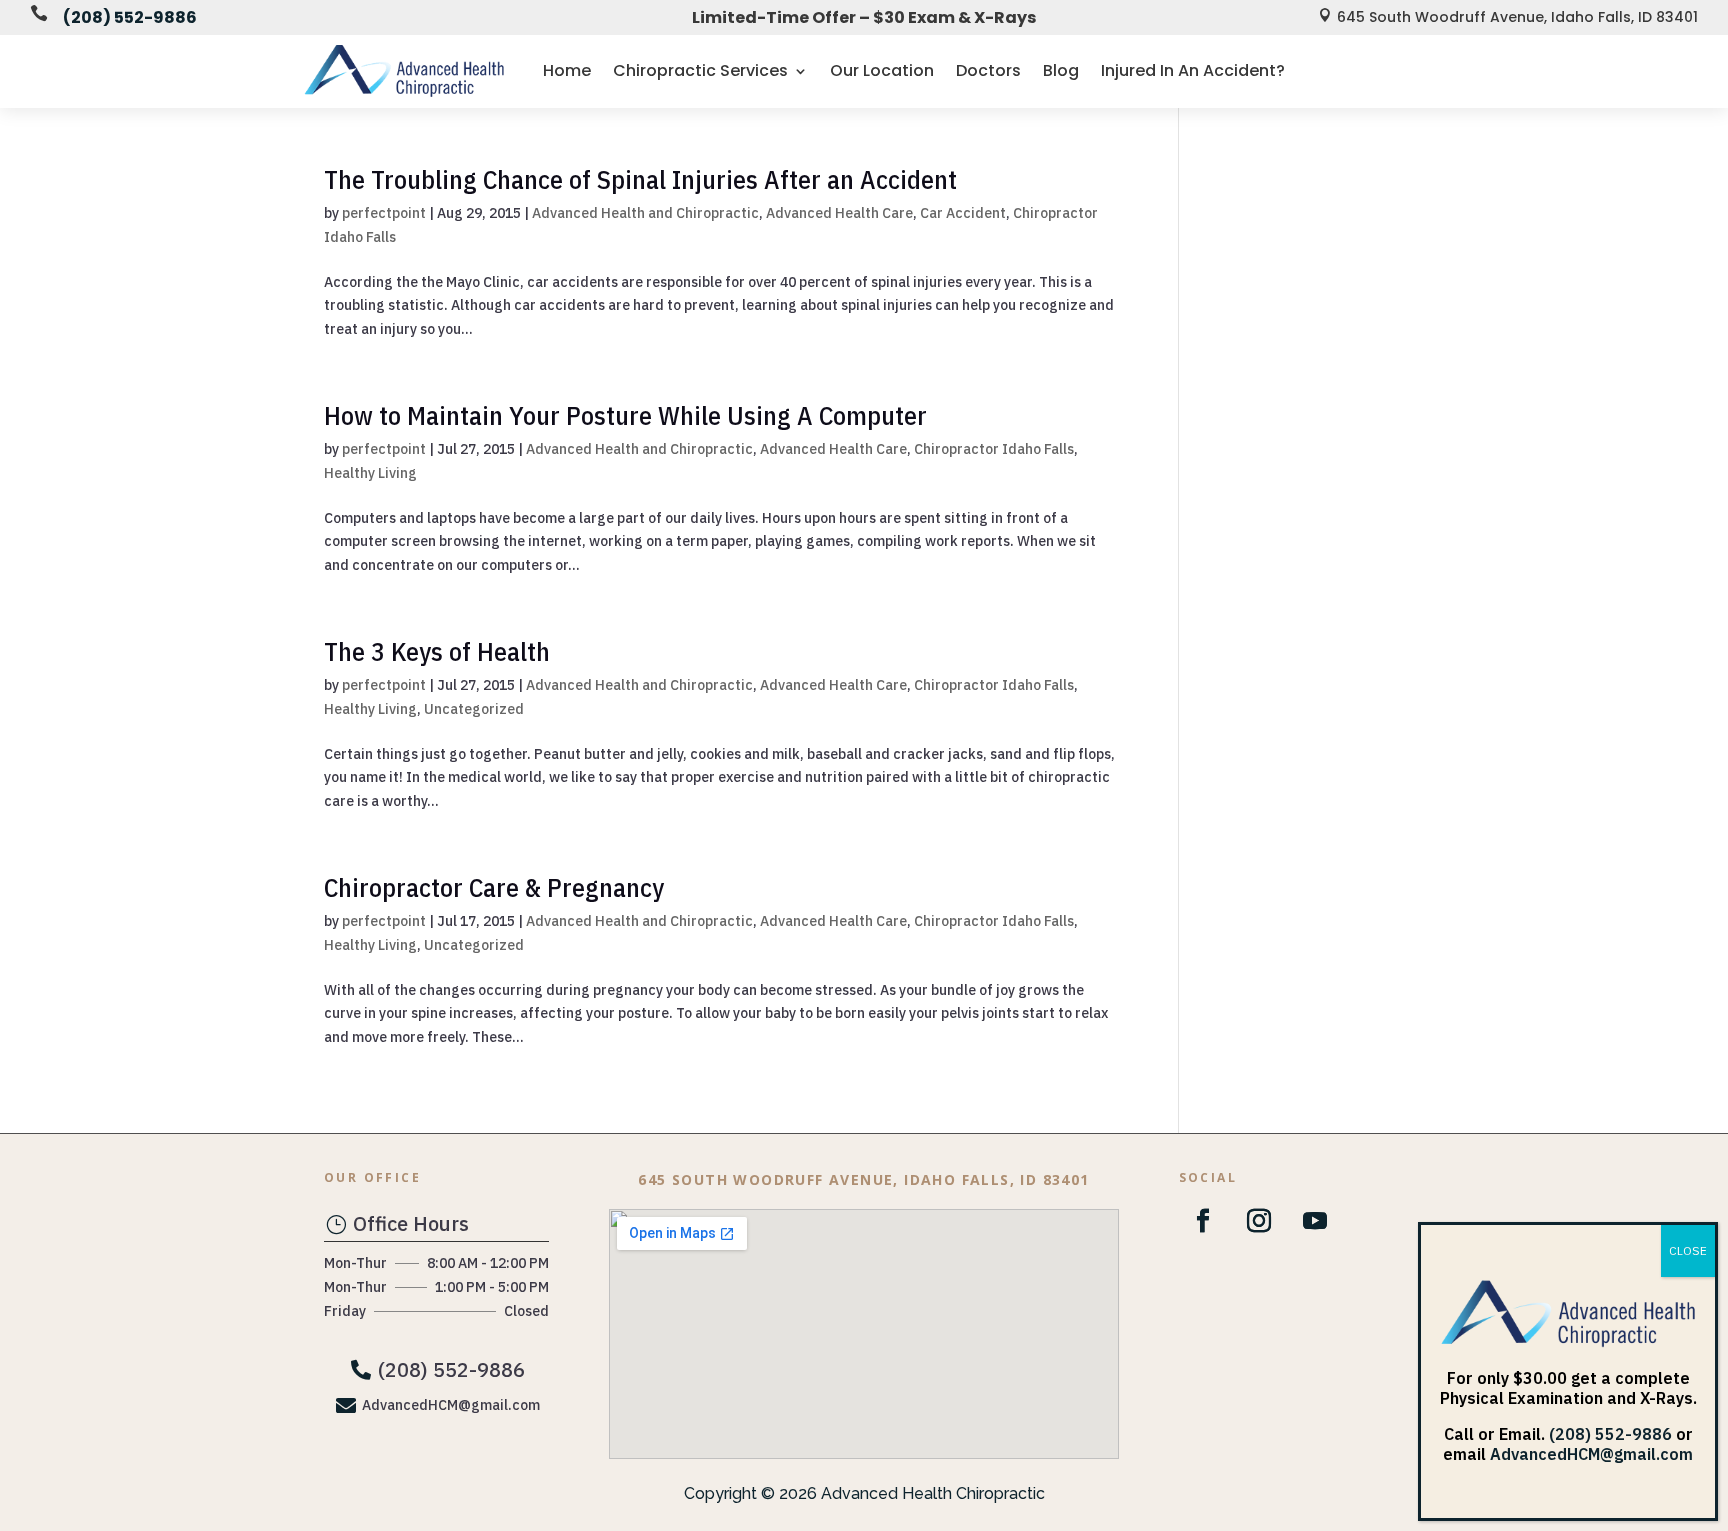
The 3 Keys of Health (437, 651)
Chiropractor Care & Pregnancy (494, 887)
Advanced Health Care (839, 213)
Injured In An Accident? (1193, 70)
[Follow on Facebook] (1203, 1221)
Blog (1061, 70)
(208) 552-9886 (130, 17)
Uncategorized (474, 709)
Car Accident (963, 213)
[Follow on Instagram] (1259, 1221)
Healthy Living (370, 473)
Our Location (882, 70)
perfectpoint (384, 213)
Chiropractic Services (700, 70)
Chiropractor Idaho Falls (994, 449)
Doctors (988, 70)
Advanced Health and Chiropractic (645, 213)
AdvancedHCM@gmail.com (1591, 1454)
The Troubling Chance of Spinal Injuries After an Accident (640, 179)
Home (567, 70)
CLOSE (1688, 1250)
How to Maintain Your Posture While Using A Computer (625, 415)
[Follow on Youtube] (1315, 1221)
